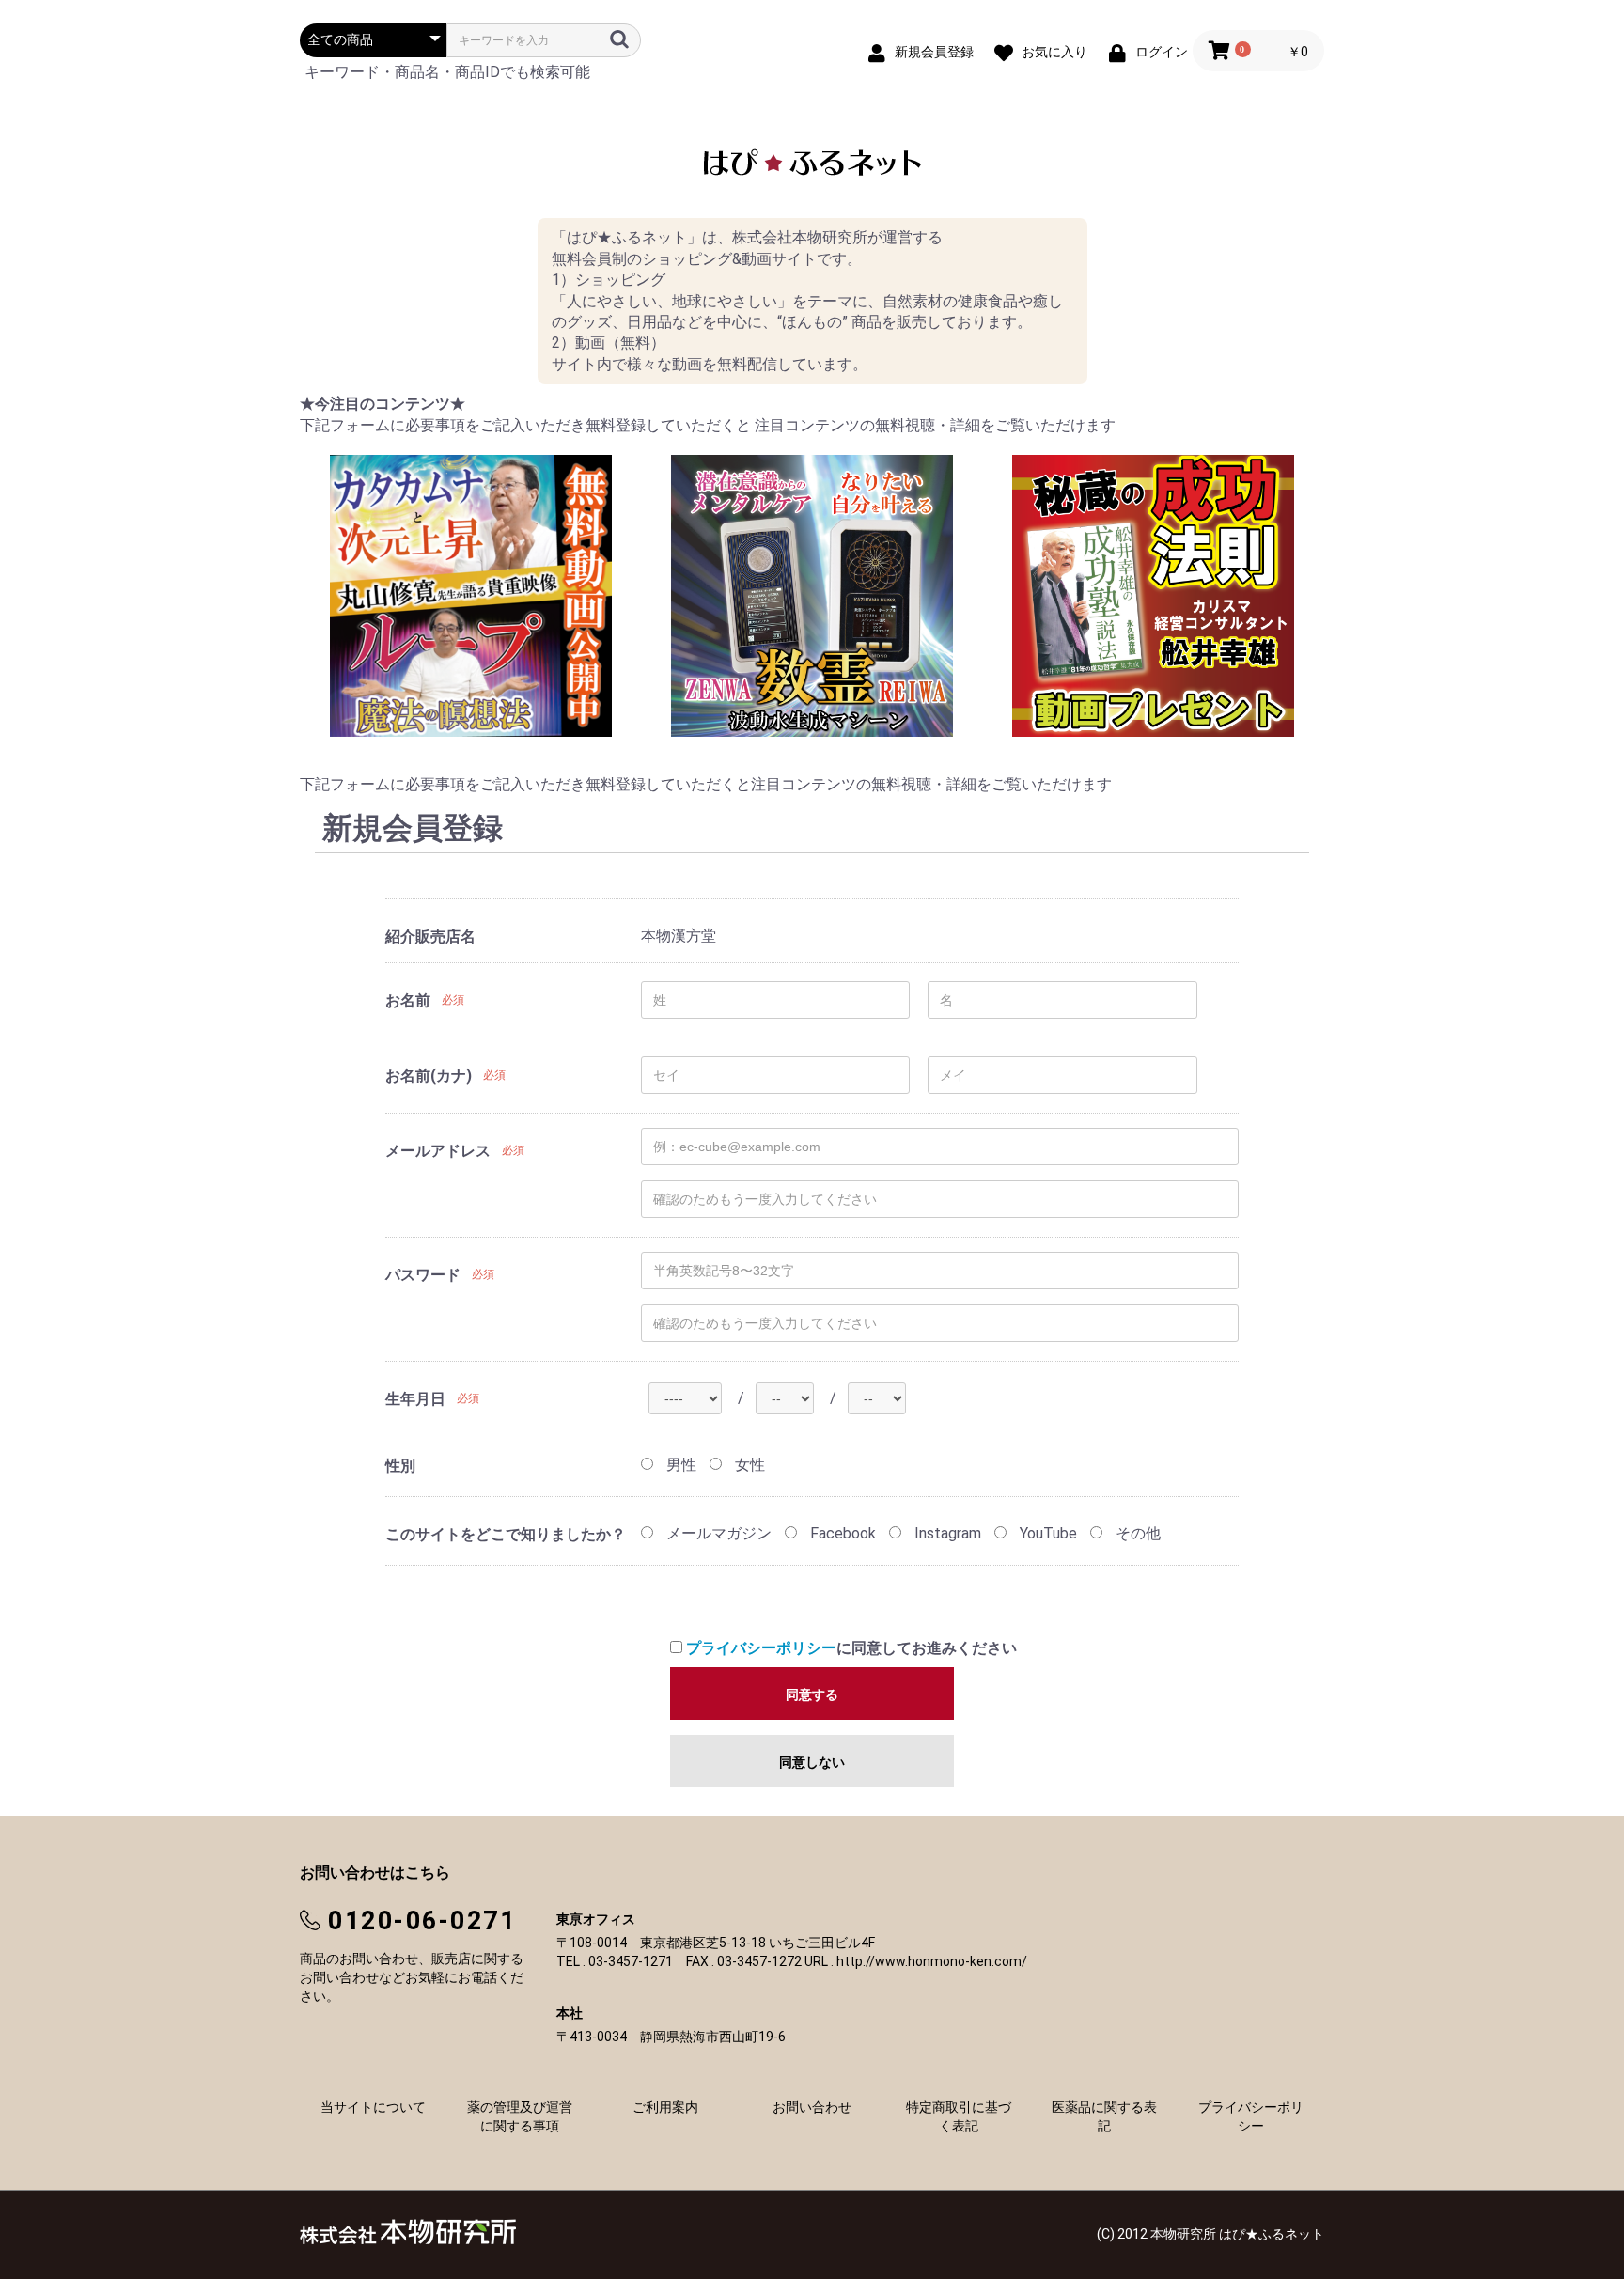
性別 (400, 1466)
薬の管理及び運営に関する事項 (520, 2116)
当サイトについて (373, 2107)
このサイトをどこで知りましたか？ (506, 1534)
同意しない (812, 1762)
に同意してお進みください (851, 1648)
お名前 (408, 1000)
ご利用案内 (665, 2107)
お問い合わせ (812, 2107)
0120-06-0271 (422, 1921)
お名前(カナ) (429, 1076)
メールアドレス (438, 1151)
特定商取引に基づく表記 (959, 2116)
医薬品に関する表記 (1104, 2116)
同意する (812, 1694)
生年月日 (415, 1399)
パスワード (423, 1275)
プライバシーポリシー (761, 1648)
